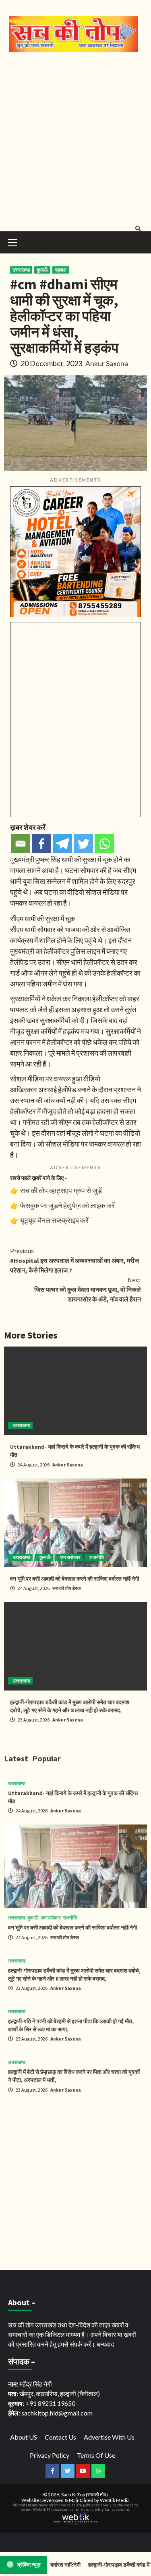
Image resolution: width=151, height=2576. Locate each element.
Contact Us (60, 2437)
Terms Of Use (96, 2455)
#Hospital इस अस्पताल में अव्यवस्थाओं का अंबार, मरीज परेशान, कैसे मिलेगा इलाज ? (74, 1260)
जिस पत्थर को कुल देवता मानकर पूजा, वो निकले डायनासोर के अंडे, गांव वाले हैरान (88, 1289)
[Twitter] (83, 844)
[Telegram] (62, 844)
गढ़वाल (61, 270)
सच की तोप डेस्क (67, 1588)
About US (24, 2437)
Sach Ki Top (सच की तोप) (85, 2495)
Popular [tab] (47, 1758)
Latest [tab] (16, 1758)
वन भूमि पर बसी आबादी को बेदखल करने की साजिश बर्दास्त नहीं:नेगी (74, 1579)
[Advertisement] (75, 140)
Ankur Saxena (107, 363)
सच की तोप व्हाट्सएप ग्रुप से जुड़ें (61, 1190)
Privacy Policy (50, 2455)
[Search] (138, 229)
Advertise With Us (109, 2437)
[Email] (21, 844)
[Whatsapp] (104, 844)
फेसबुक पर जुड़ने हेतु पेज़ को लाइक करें (67, 1205)
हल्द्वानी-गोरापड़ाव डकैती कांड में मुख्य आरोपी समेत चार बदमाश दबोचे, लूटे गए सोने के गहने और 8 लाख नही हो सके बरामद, (70, 1706)
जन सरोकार (70, 1557)
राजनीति (97, 1557)
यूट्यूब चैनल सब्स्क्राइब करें (54, 1220)
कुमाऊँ (42, 270)
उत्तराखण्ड (21, 270)
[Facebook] (41, 844)
